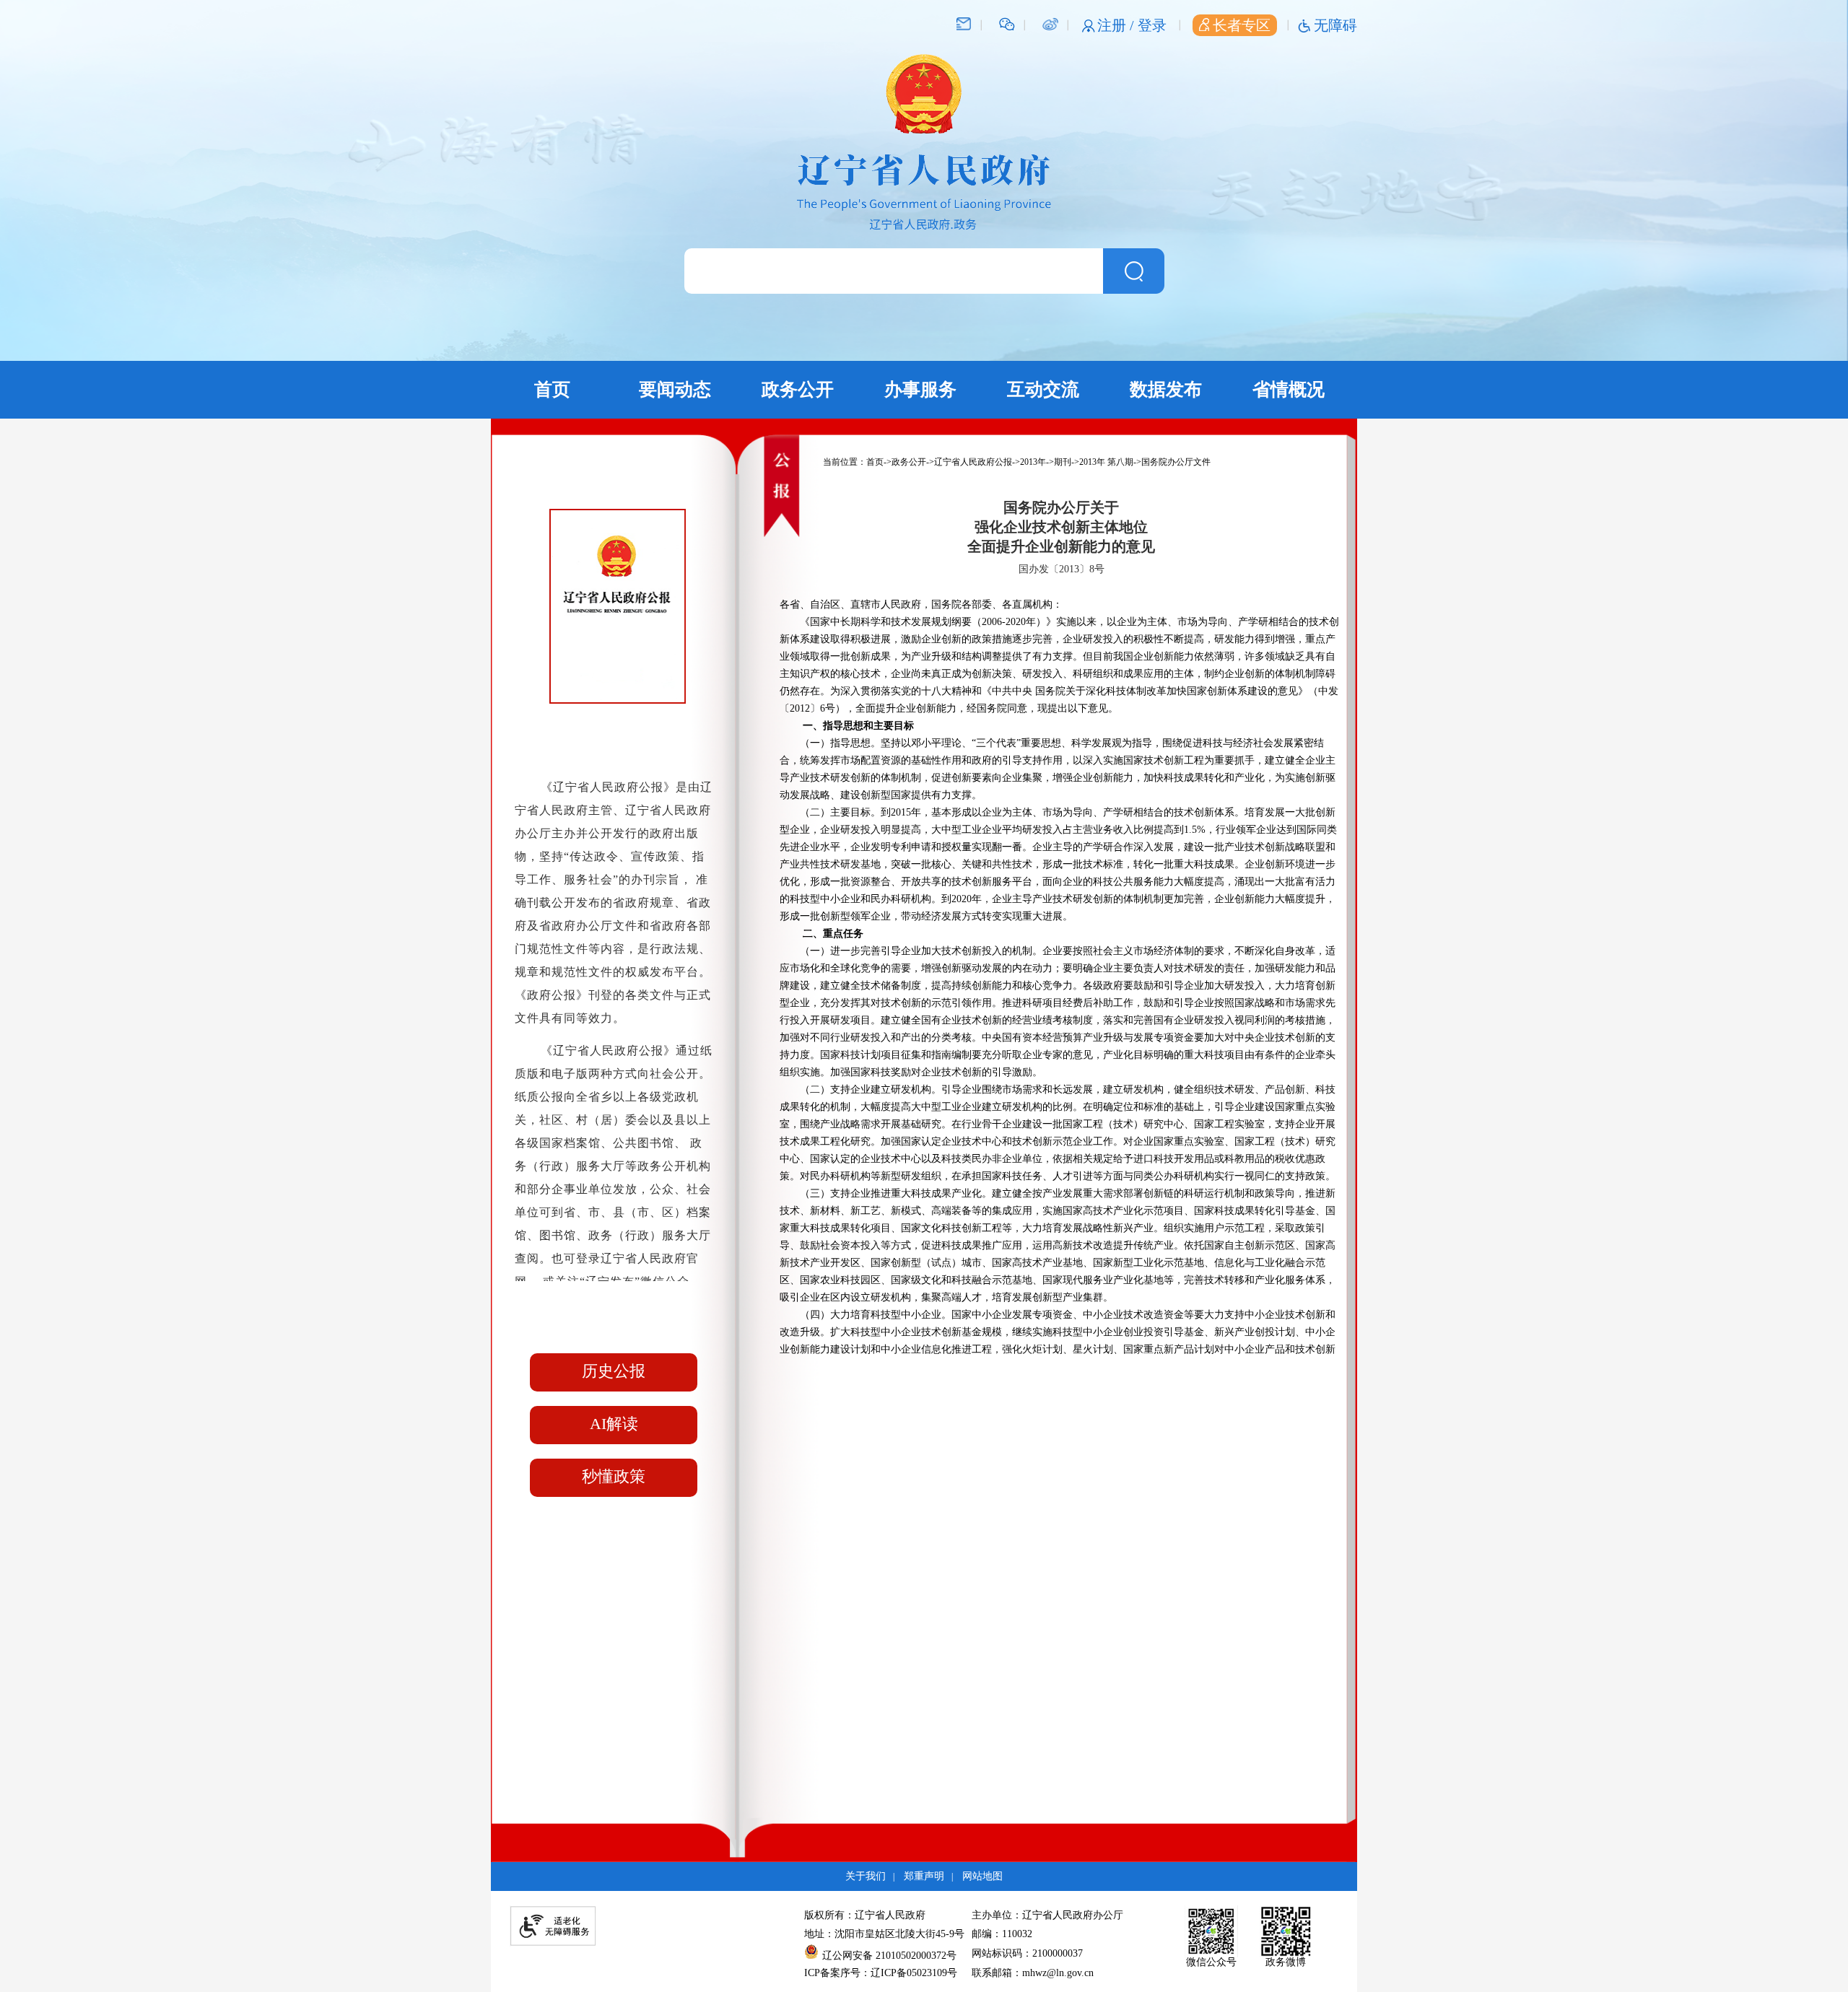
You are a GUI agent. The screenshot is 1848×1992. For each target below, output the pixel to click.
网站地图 (982, 1876)
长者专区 (1242, 25)
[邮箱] (964, 23)
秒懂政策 (614, 1476)
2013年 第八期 (1106, 462)
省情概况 (1289, 389)
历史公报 (614, 1371)
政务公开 (798, 389)
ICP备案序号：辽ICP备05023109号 (881, 1973)
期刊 (1063, 462)
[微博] (1050, 23)
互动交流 (1043, 389)
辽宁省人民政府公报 (973, 462)
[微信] (1007, 23)
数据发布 (1166, 389)
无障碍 (1335, 25)
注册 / (1117, 25)
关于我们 (866, 1876)
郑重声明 (924, 1876)
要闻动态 (675, 389)
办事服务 (920, 389)
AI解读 (614, 1424)
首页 (552, 389)
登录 (1152, 25)
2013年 (1033, 462)
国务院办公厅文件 (1176, 462)
